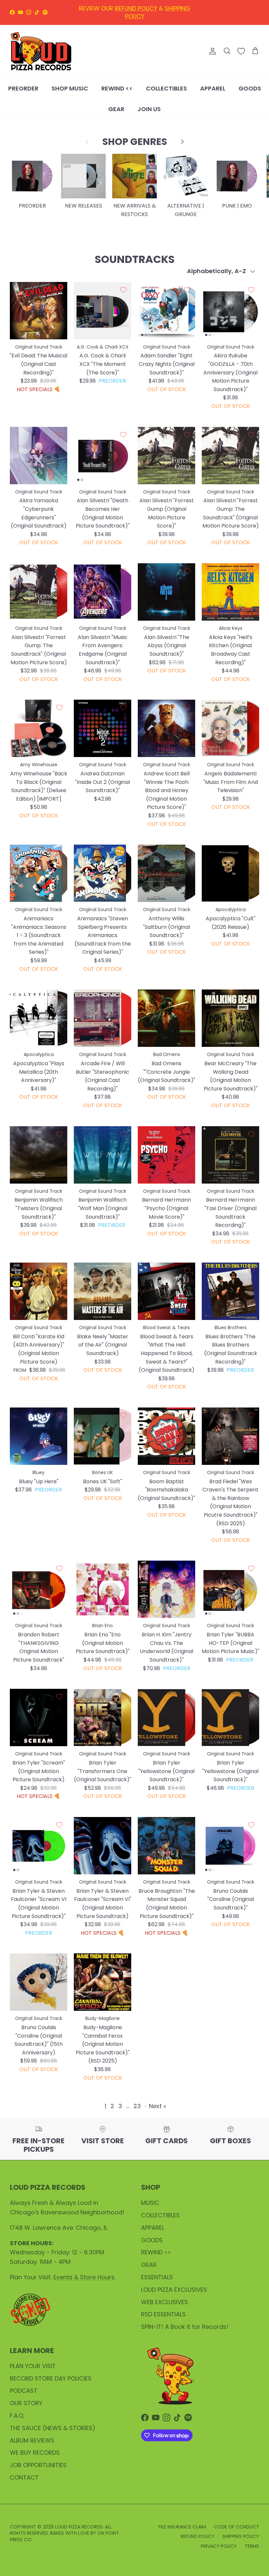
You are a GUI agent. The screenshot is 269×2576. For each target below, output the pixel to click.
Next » (157, 2106)
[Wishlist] (241, 51)
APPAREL (213, 88)
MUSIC (150, 2203)
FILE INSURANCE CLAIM (182, 2527)
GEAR (116, 109)
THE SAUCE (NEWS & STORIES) (53, 2428)
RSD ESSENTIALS (163, 2314)
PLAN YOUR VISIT (33, 2366)
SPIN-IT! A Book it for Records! (185, 2327)
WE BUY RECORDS (35, 2453)
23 (137, 2106)
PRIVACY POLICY (219, 2546)
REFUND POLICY (198, 2536)
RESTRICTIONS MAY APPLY (156, 12)
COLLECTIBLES (166, 88)
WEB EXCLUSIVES (165, 2302)
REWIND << (117, 88)
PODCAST (24, 2391)
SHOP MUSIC (70, 88)
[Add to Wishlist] (59, 290)
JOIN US (149, 109)
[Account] (211, 51)
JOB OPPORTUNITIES (38, 2465)
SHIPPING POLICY (241, 2536)
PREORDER (23, 88)
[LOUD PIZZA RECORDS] (41, 51)
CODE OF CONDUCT (237, 2527)
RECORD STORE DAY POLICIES (51, 2378)
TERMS (252, 2546)
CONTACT (24, 2477)
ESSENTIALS (157, 2277)
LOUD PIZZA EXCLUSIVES (174, 2290)
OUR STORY (26, 2403)
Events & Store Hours (84, 2277)
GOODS (250, 88)
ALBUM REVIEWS (32, 2440)
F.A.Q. (17, 2416)
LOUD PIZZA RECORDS (79, 2527)
